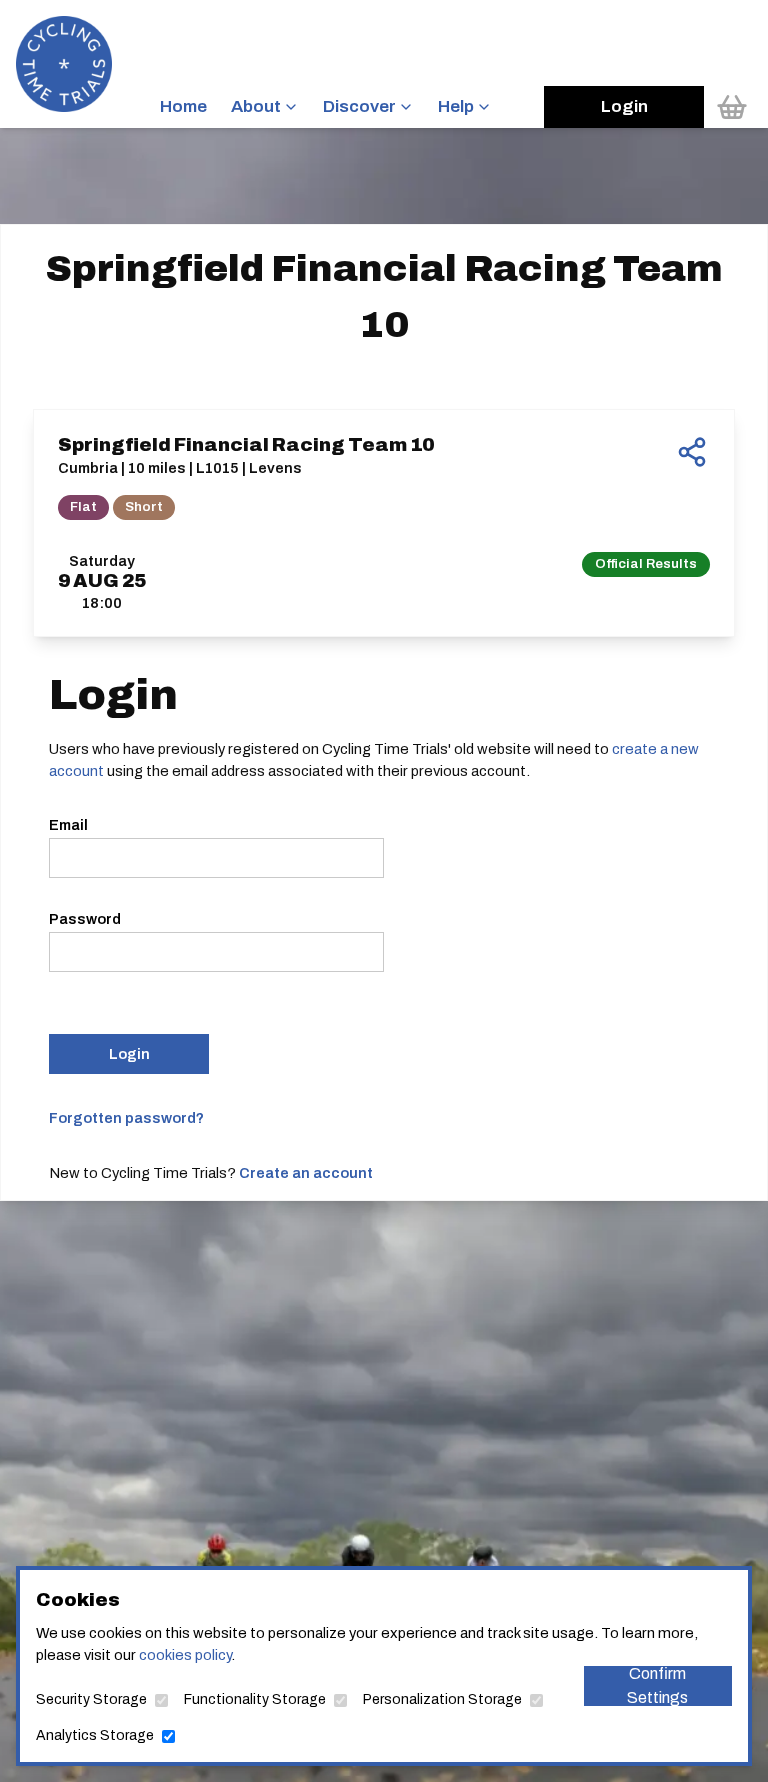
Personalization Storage (442, 1699)
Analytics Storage (95, 1735)
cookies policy (185, 1655)
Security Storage (91, 1699)
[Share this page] (692, 452)
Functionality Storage (255, 1699)
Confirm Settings (657, 1686)
